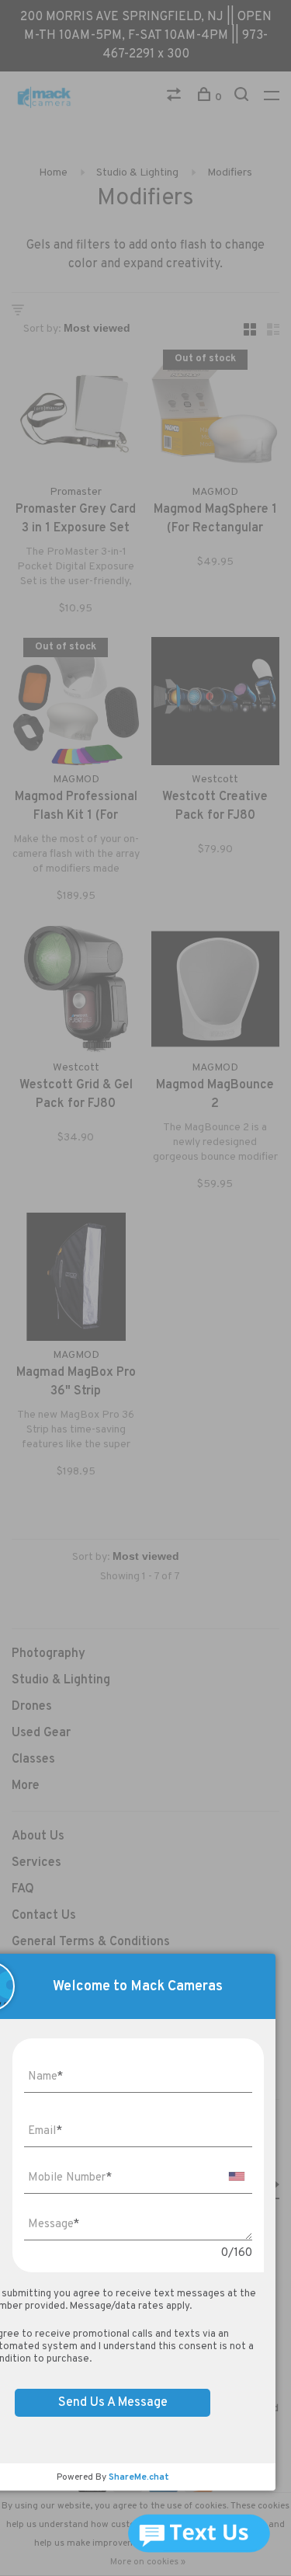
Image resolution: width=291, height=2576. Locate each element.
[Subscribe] (242, 1408)
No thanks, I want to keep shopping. (158, 1490)
